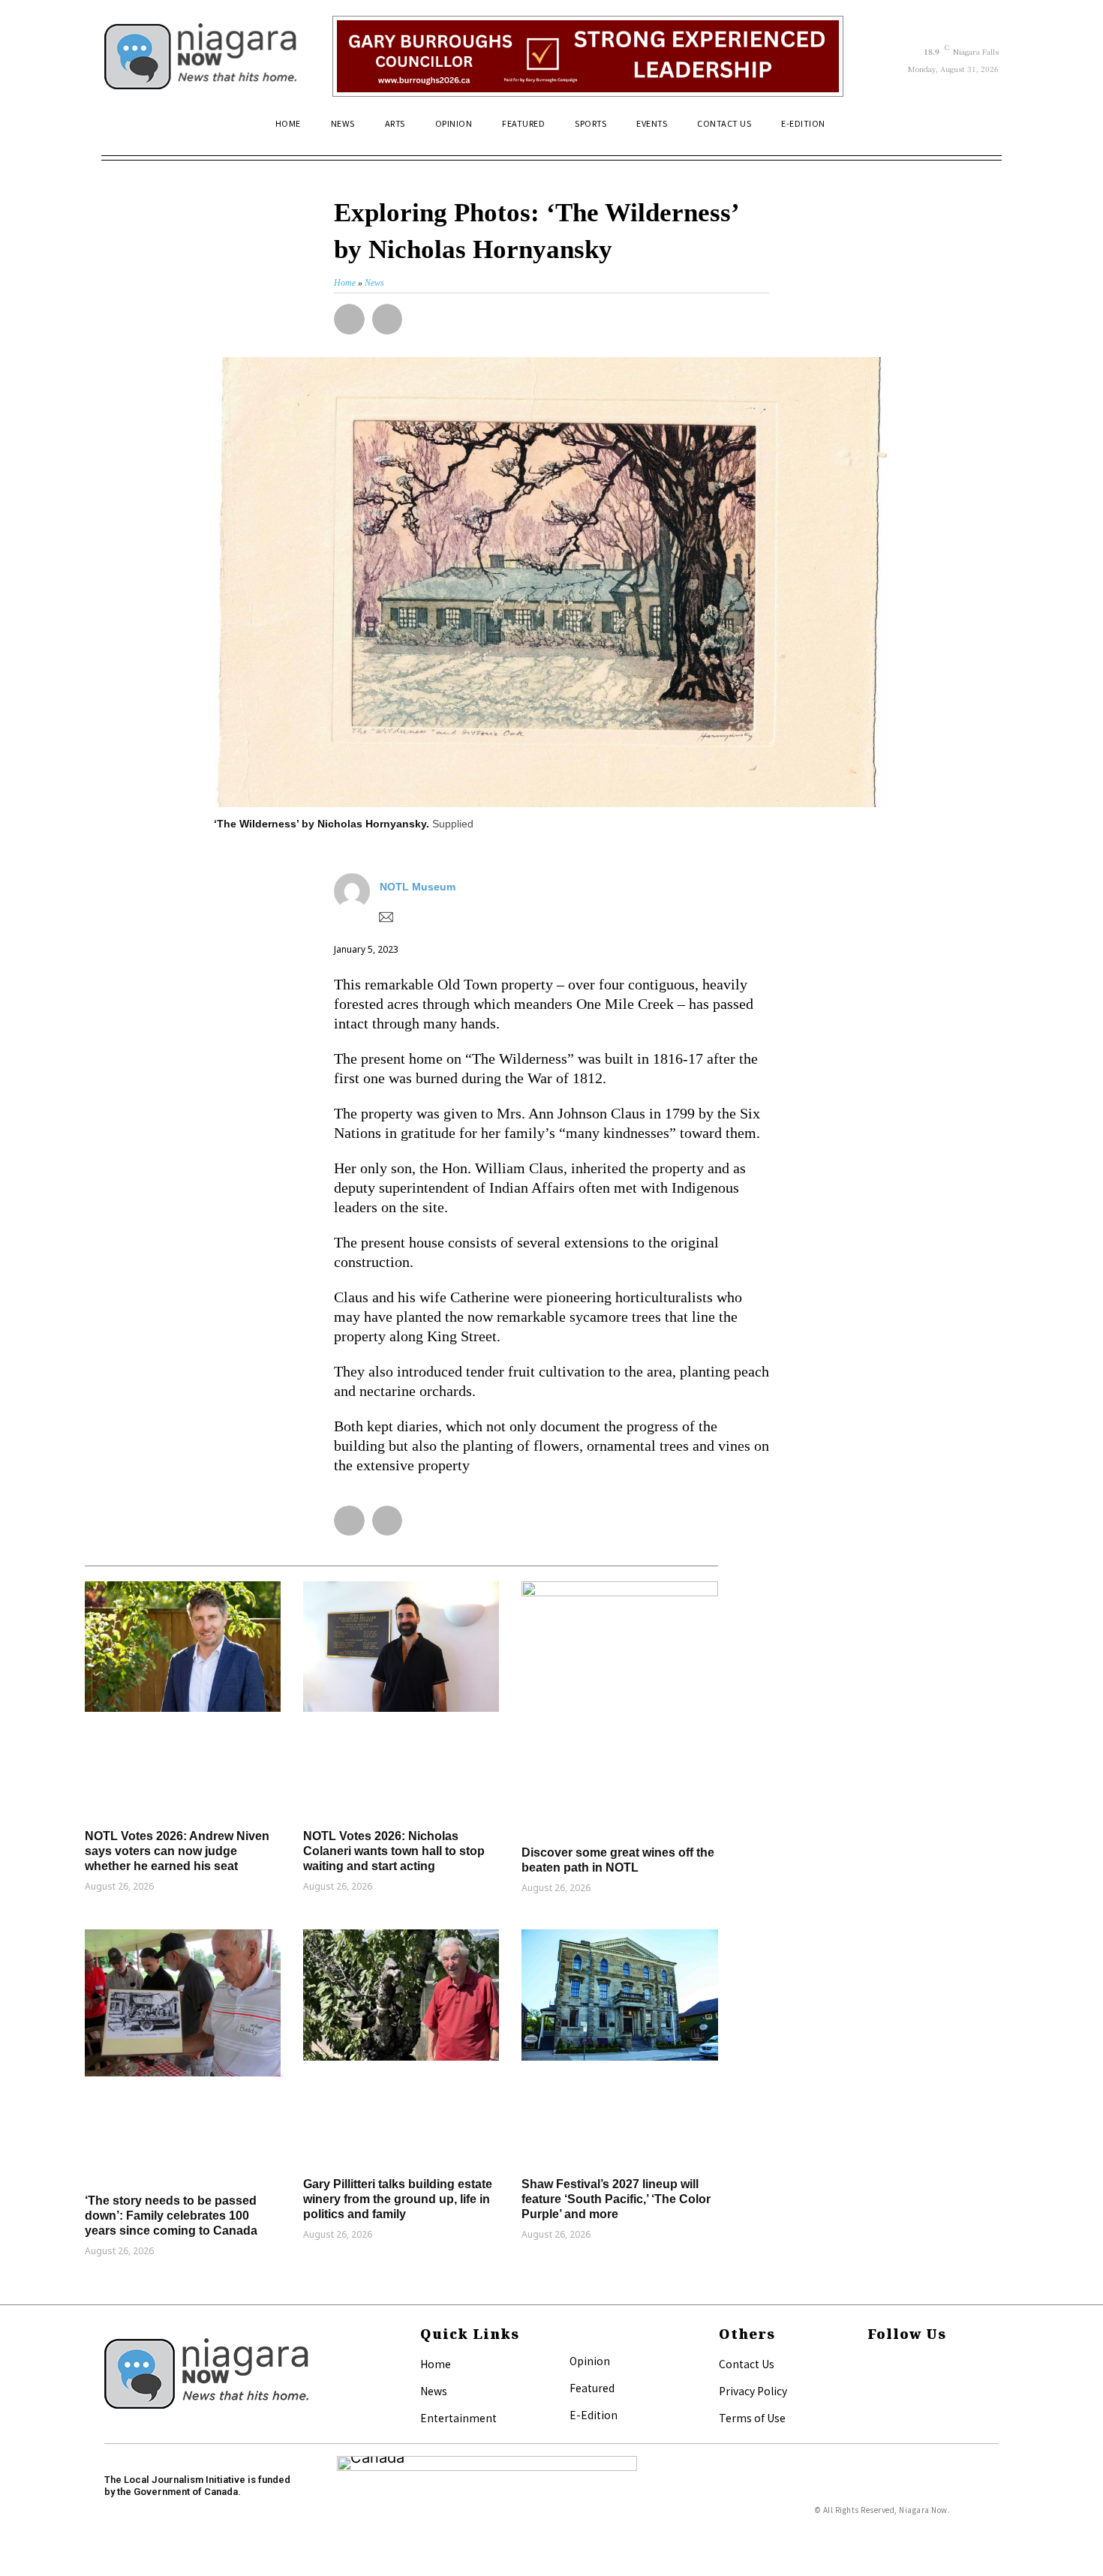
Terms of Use (752, 2418)
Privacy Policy (753, 2391)
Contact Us (747, 2364)
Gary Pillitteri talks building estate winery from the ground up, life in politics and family (398, 2199)
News (434, 2391)
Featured (592, 2388)
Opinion (590, 2361)
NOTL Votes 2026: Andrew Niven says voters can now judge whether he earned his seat (177, 1851)
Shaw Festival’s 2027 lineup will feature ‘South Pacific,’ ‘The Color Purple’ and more (616, 2199)
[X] (872, 2389)
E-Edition (594, 2415)
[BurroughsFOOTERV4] (588, 56)
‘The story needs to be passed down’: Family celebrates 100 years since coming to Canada (171, 2216)
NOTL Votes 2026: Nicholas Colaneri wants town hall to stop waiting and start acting (394, 1851)
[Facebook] (872, 2365)
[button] (981, 130)
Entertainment (458, 2418)
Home (436, 2364)
